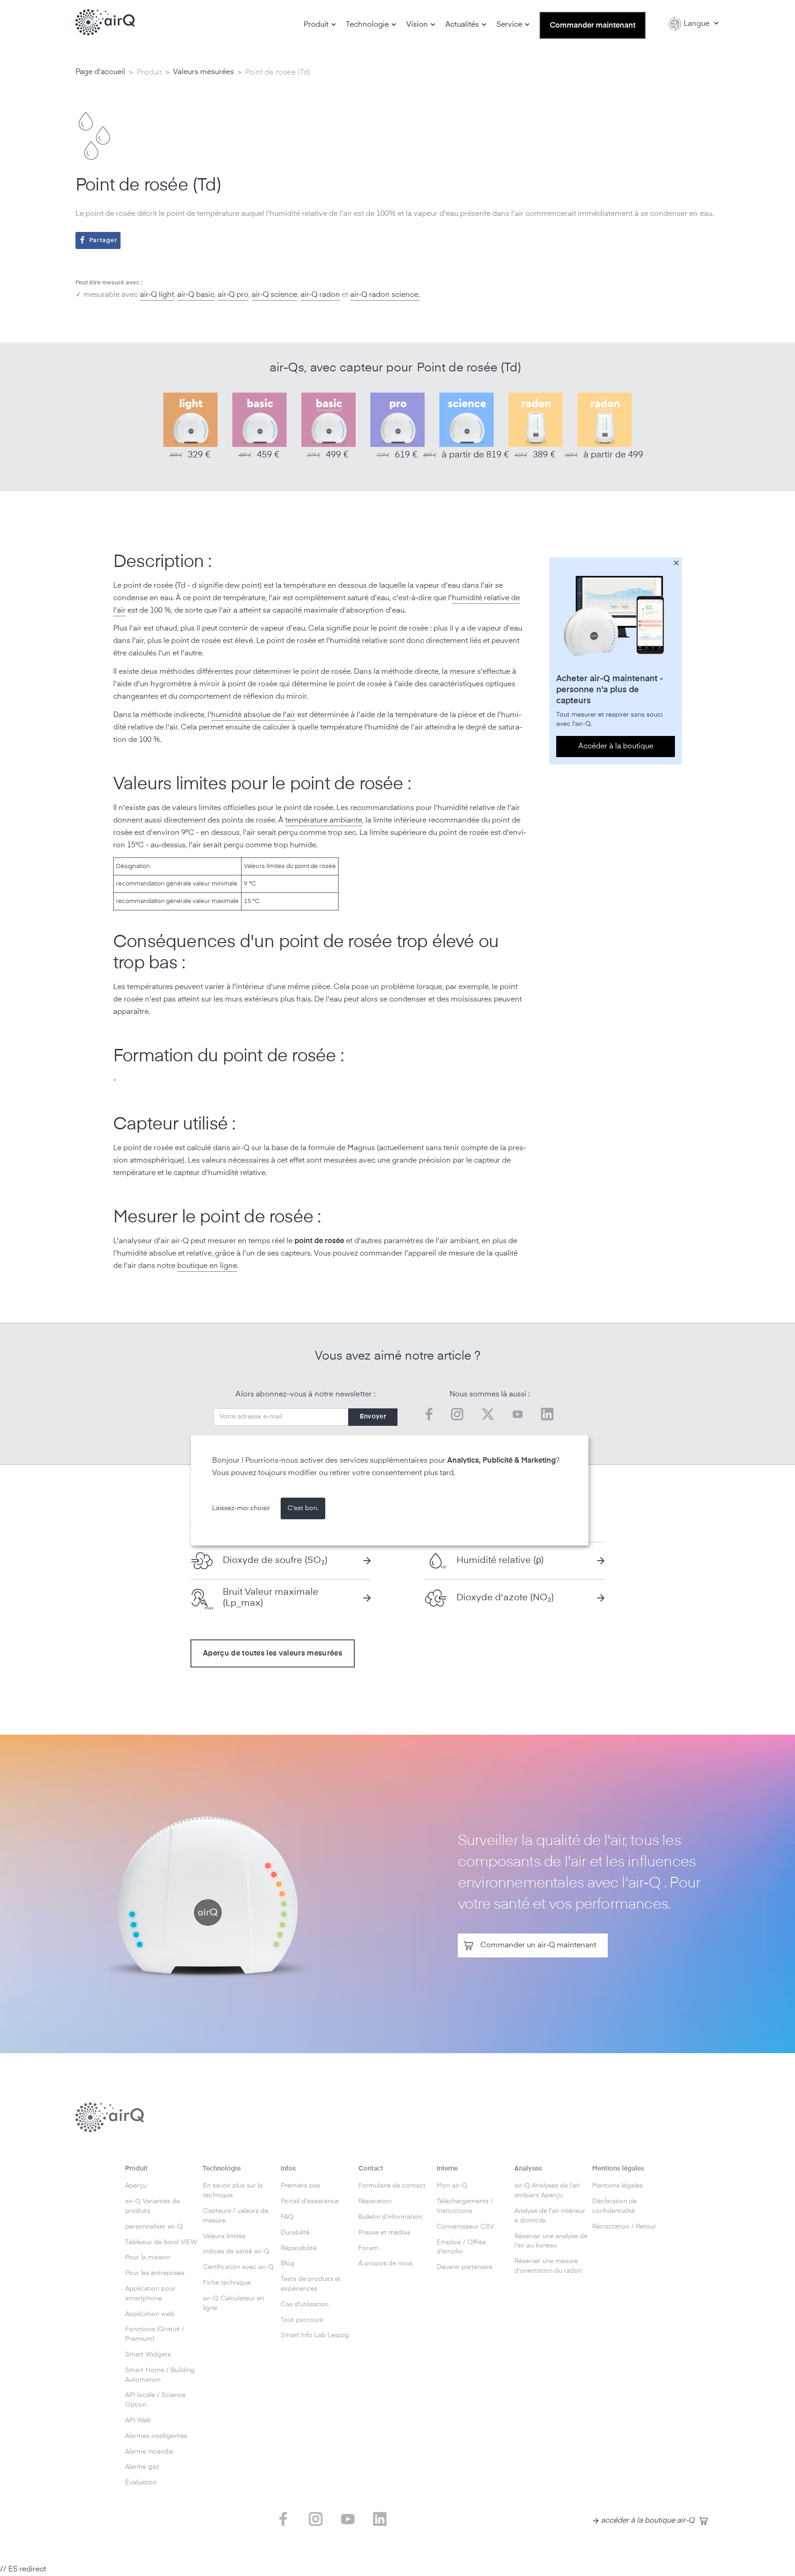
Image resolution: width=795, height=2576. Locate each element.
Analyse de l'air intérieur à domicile (550, 2216)
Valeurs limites (224, 2236)
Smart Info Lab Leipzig (315, 2335)
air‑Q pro (233, 295)
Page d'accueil (100, 72)
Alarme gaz (142, 2467)
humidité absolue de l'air (253, 715)
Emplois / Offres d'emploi (461, 2247)
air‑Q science (274, 295)
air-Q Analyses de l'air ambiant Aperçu (547, 2191)
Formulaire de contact (392, 2186)
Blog (288, 2263)
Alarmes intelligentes (156, 2436)
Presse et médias (384, 2233)
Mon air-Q (452, 2186)
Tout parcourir (302, 2320)
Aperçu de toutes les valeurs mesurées (273, 1654)
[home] (105, 23)
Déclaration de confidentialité (614, 2206)
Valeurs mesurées (203, 72)
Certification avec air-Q (238, 2267)
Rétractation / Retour (624, 2227)
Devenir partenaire (464, 2267)
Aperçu (136, 2186)
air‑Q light (157, 295)
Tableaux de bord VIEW (161, 2242)
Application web (150, 2314)
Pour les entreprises (155, 2273)
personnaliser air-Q (154, 2227)
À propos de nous (386, 2263)
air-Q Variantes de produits (153, 2206)
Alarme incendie (149, 2452)
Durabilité (295, 2233)
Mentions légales (617, 2186)
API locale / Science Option (155, 2400)
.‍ (419, 295)
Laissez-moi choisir (241, 1508)
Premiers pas (300, 2186)
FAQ (287, 2217)
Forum (368, 2248)
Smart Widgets (148, 2355)
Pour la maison (147, 2258)
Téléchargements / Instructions (465, 2206)
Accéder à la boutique (616, 746)
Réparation (375, 2201)
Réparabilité (299, 2248)
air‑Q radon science (384, 295)
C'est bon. (303, 1508)
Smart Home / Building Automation (160, 2375)
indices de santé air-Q (236, 2252)
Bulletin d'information (390, 2217)
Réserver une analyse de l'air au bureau (551, 2241)
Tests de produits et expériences (311, 2284)
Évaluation (141, 2483)
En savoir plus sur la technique (233, 2191)
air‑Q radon (320, 295)
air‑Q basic (196, 295)
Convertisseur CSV (465, 2227)
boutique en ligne (207, 1266)
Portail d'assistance (310, 2201)
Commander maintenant (593, 26)
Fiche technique (227, 2283)
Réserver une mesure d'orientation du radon (548, 2266)
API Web (138, 2420)
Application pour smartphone (150, 2294)
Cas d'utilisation (305, 2304)
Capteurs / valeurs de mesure (236, 2216)
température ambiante (324, 821)
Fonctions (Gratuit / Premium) (155, 2334)
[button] (320, 25)
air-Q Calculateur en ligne (233, 2303)
